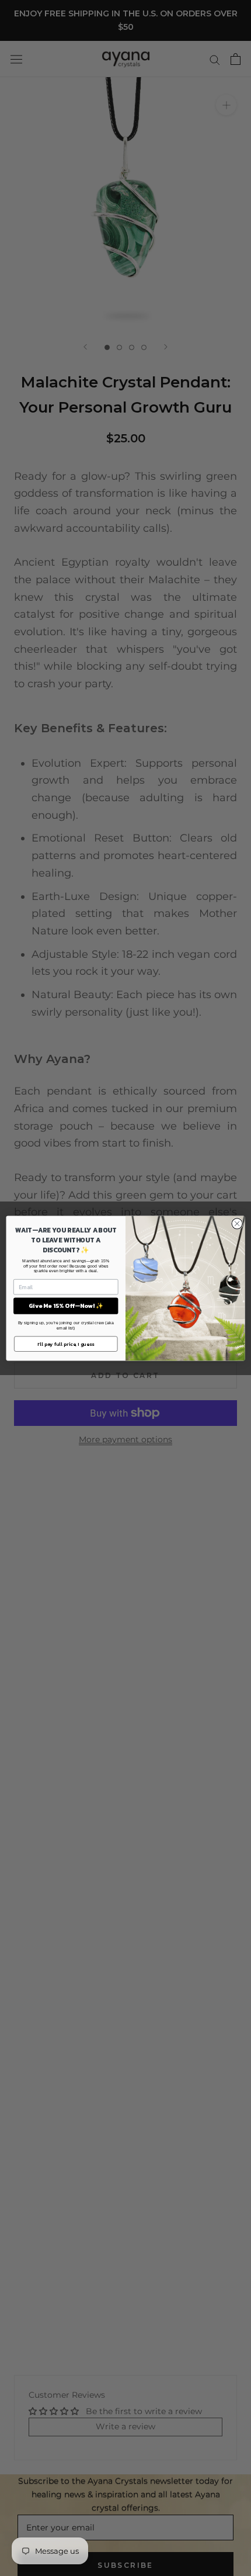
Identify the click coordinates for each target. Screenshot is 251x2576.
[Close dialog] (237, 1223)
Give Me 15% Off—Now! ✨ (66, 1306)
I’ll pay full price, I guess (66, 1344)
